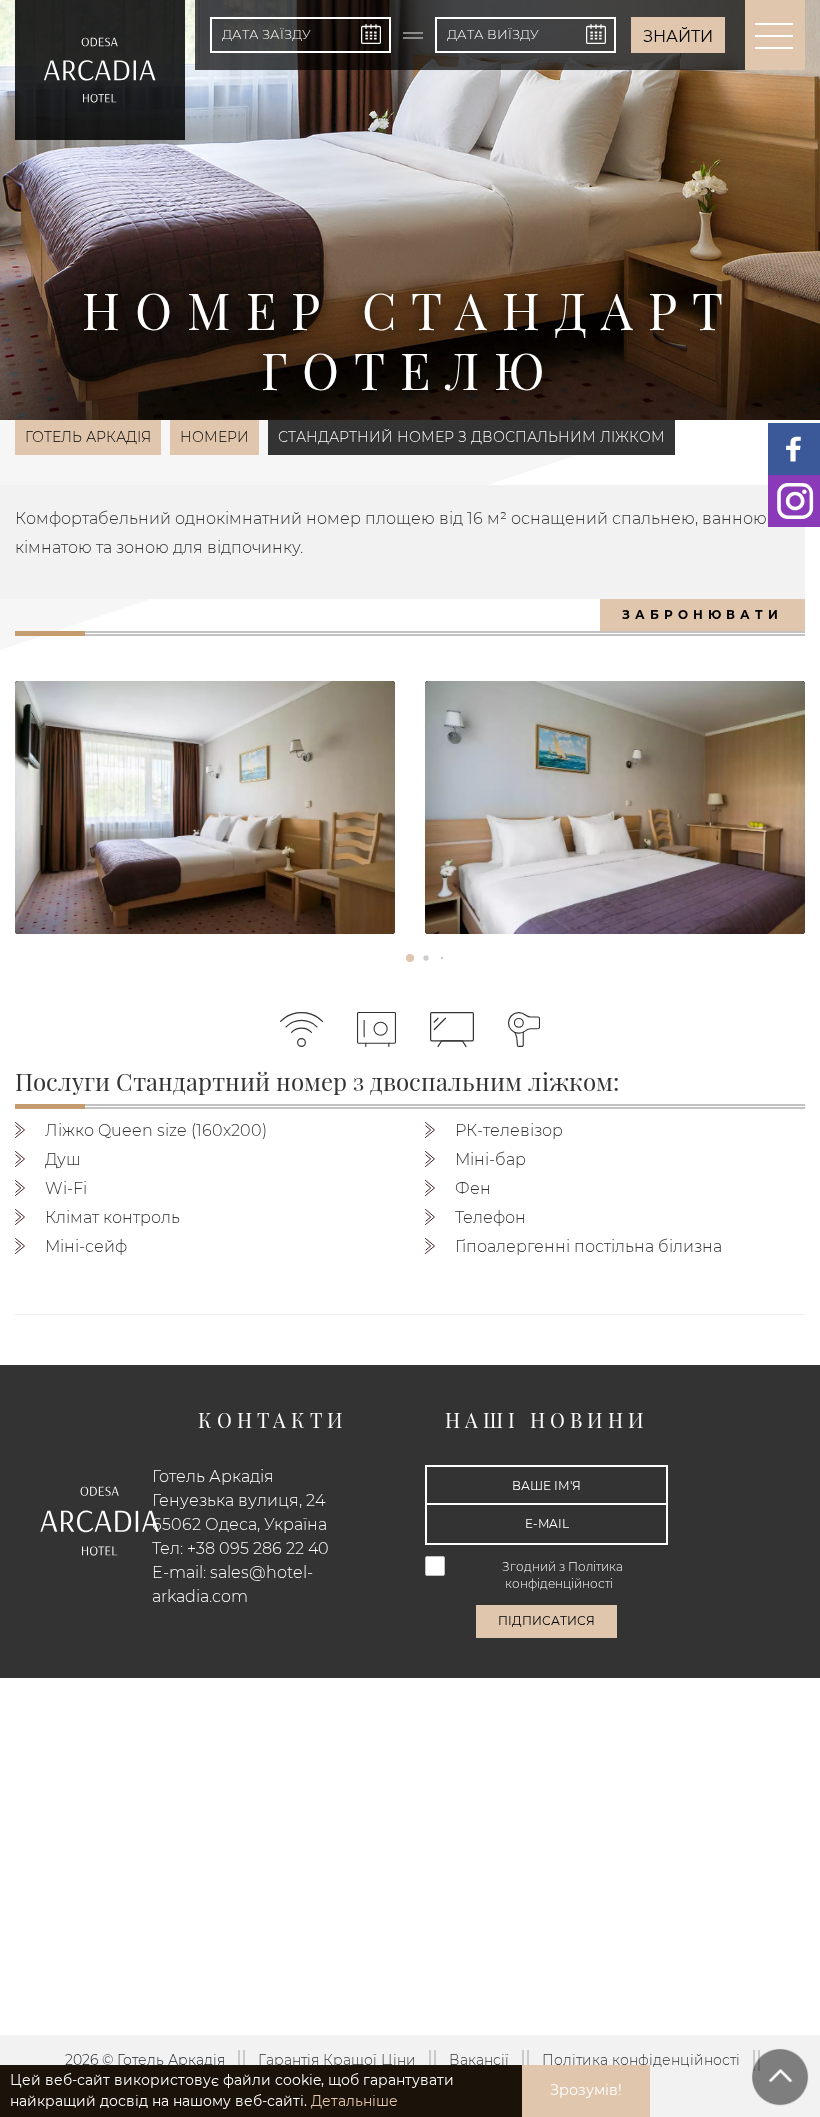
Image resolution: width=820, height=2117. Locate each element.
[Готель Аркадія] (100, 70)
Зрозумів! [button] (586, 2090)
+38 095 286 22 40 (258, 1548)
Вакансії (479, 2060)
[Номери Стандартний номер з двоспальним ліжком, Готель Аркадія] (205, 807)
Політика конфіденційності (641, 2060)
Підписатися (546, 1620)
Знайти (678, 36)
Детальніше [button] (354, 2101)
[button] (410, 958)
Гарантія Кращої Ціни (337, 2060)
